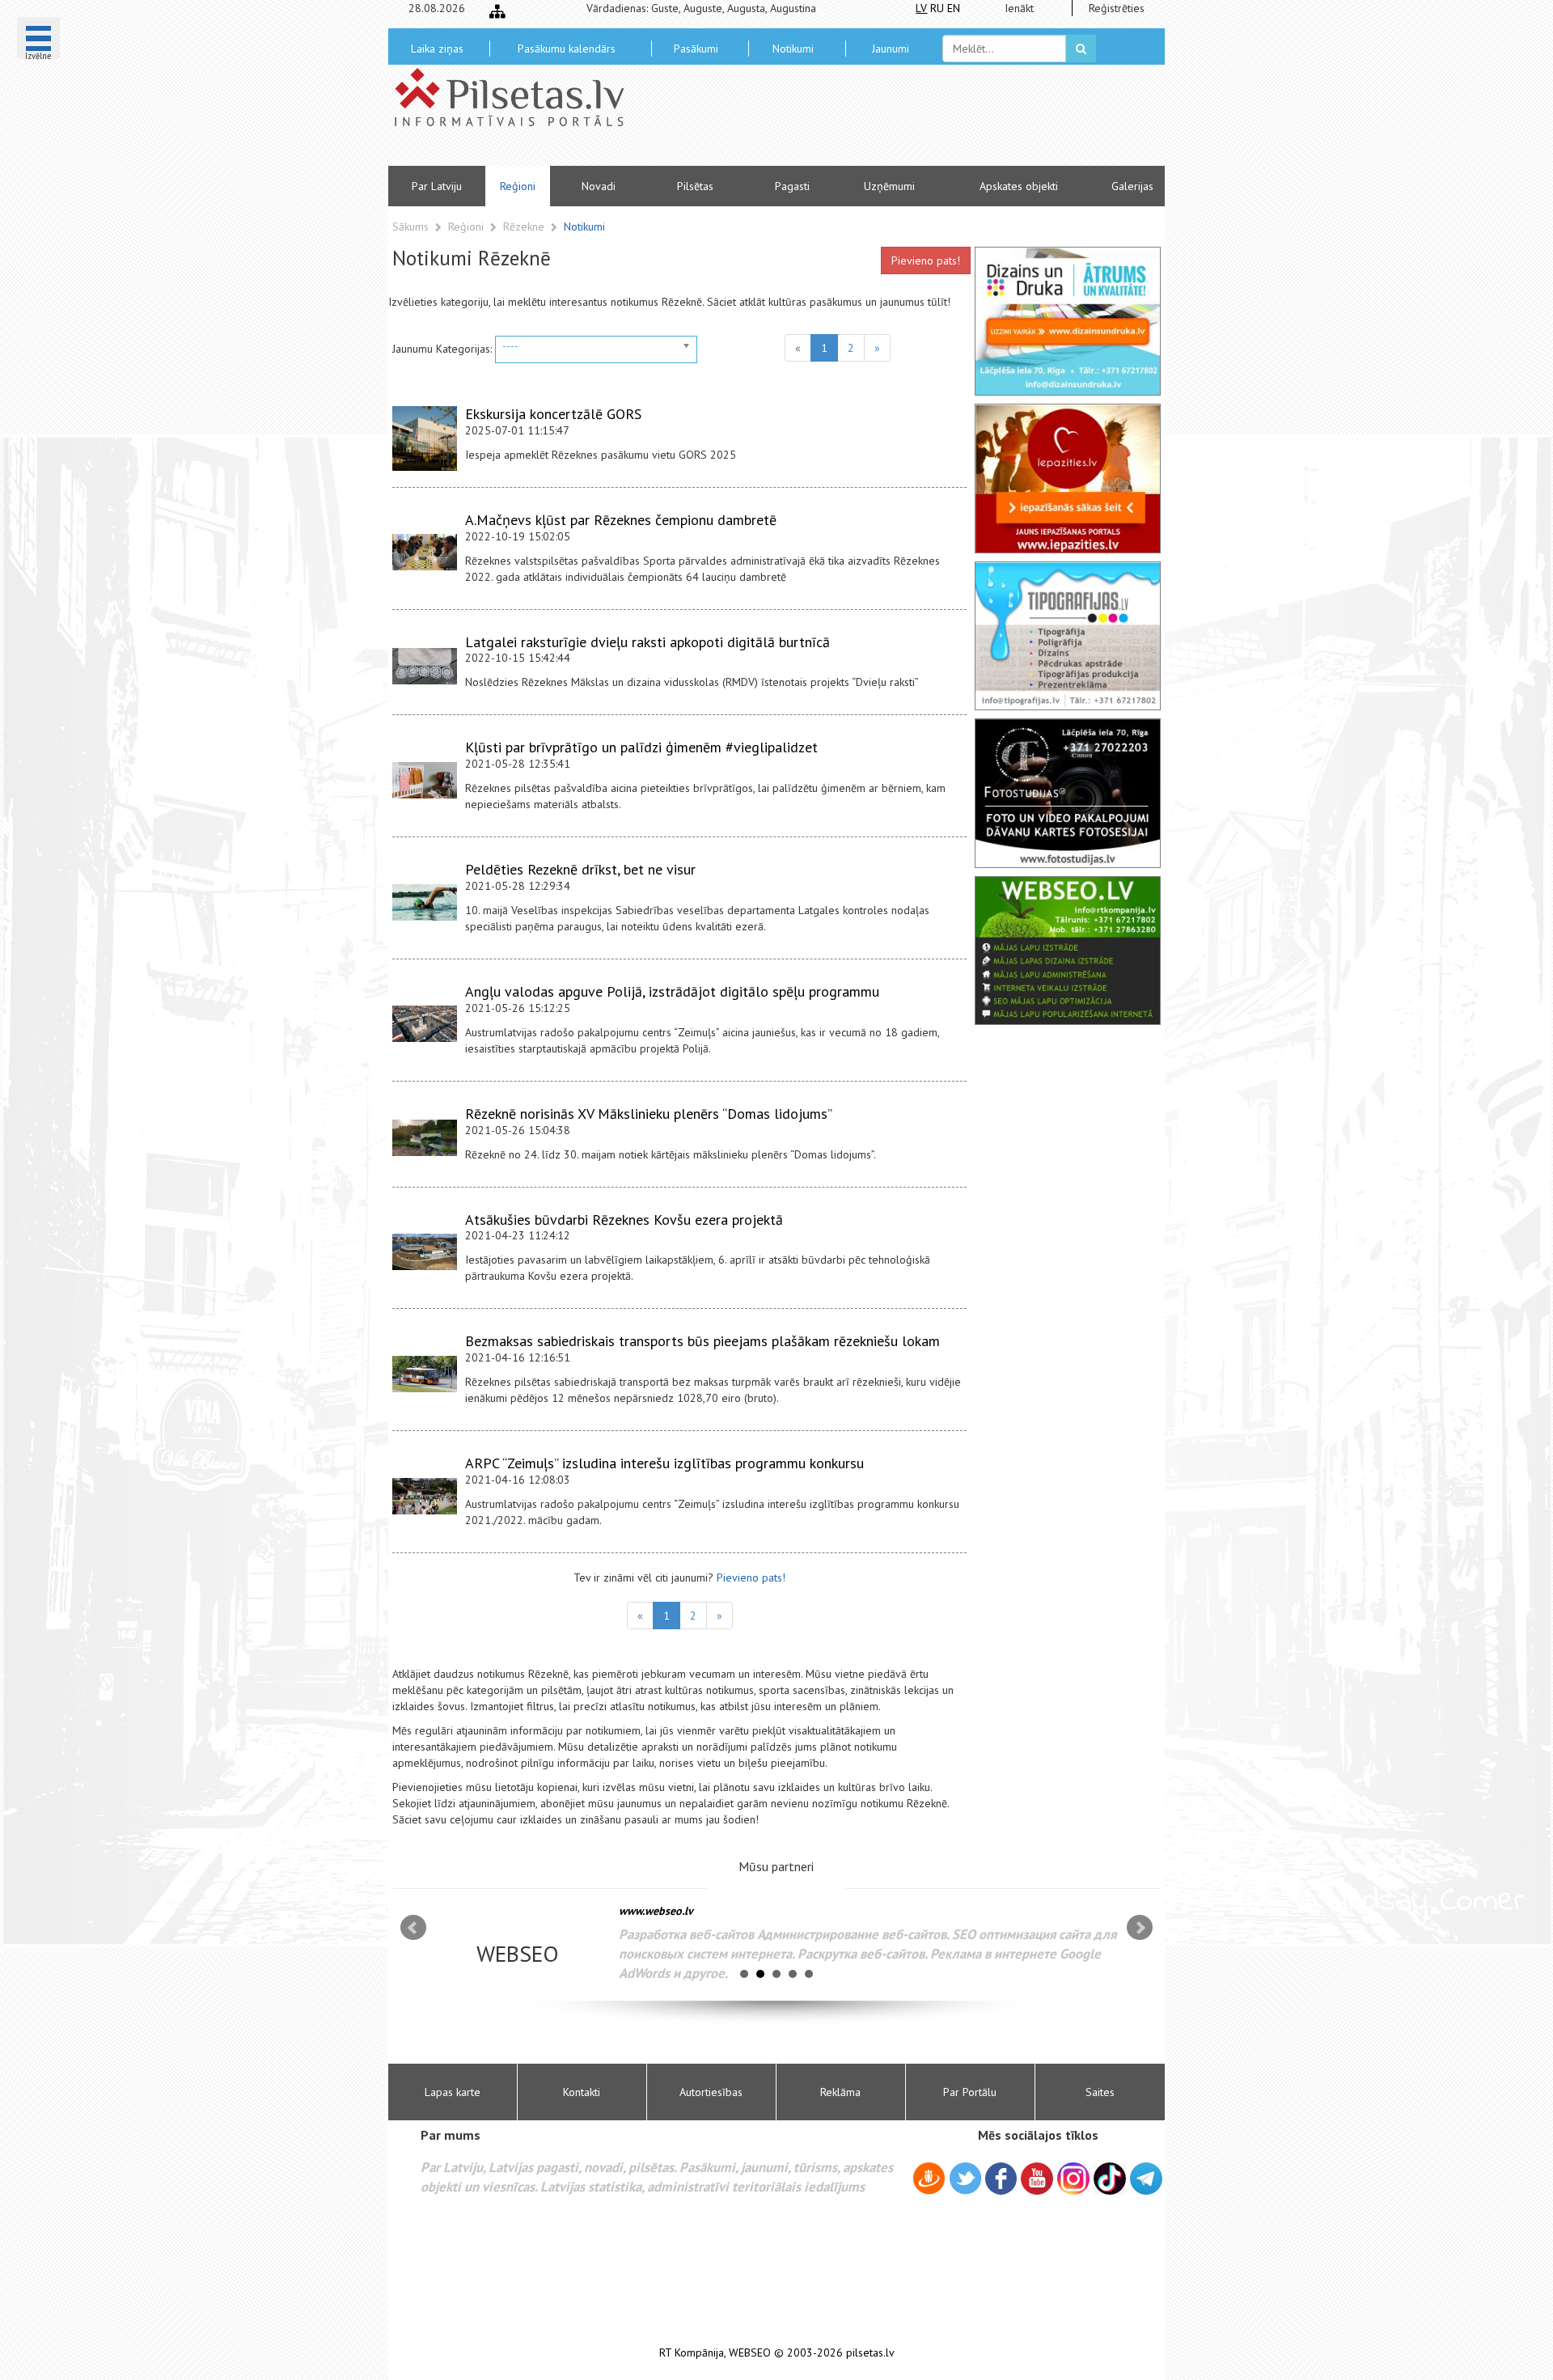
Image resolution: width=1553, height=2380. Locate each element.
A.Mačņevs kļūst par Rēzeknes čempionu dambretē (621, 520)
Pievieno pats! (926, 260)
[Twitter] (965, 2181)
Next (1140, 1928)
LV (921, 8)
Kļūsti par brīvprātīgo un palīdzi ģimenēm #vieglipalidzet (641, 747)
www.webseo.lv (656, 1911)
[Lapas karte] (497, 11)
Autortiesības (711, 2092)
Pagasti (792, 186)
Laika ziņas (437, 49)
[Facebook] (1001, 2181)
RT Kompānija (692, 2353)
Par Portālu (970, 2092)
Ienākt (1019, 8)
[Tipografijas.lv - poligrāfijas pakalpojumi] (1068, 636)
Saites (1100, 2092)
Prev (413, 1928)
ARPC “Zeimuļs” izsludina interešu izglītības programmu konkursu (664, 1463)
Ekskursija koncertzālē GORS (553, 414)
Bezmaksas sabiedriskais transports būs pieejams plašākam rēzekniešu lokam (702, 1341)
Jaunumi (891, 49)
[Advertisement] (894, 121)
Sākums (410, 227)
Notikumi (793, 49)
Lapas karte (453, 2092)
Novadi (599, 186)
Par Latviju (437, 186)
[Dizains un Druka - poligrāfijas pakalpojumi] (1068, 321)
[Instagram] (1073, 2179)
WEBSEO (750, 2353)
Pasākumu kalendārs (567, 49)
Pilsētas (695, 186)
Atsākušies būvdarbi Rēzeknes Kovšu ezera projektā (624, 1220)
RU (937, 8)
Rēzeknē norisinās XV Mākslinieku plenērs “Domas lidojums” (649, 1114)
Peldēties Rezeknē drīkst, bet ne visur (580, 869)
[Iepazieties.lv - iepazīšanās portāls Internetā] (1068, 478)
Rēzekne (525, 227)
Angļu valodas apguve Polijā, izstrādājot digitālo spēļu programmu (672, 991)
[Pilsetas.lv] (518, 97)
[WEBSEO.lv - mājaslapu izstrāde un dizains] (1068, 951)
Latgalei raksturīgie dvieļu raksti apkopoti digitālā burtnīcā (647, 642)
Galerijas (1132, 186)
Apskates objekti (1019, 186)
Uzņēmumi (889, 186)
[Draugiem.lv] (929, 2181)
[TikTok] (1110, 2179)
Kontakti (582, 2092)
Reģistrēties (1117, 8)
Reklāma (840, 2092)
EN (954, 8)
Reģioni (518, 186)
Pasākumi (696, 49)
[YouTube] (1037, 2179)
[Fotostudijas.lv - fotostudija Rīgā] (1068, 793)
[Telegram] (1146, 2179)
